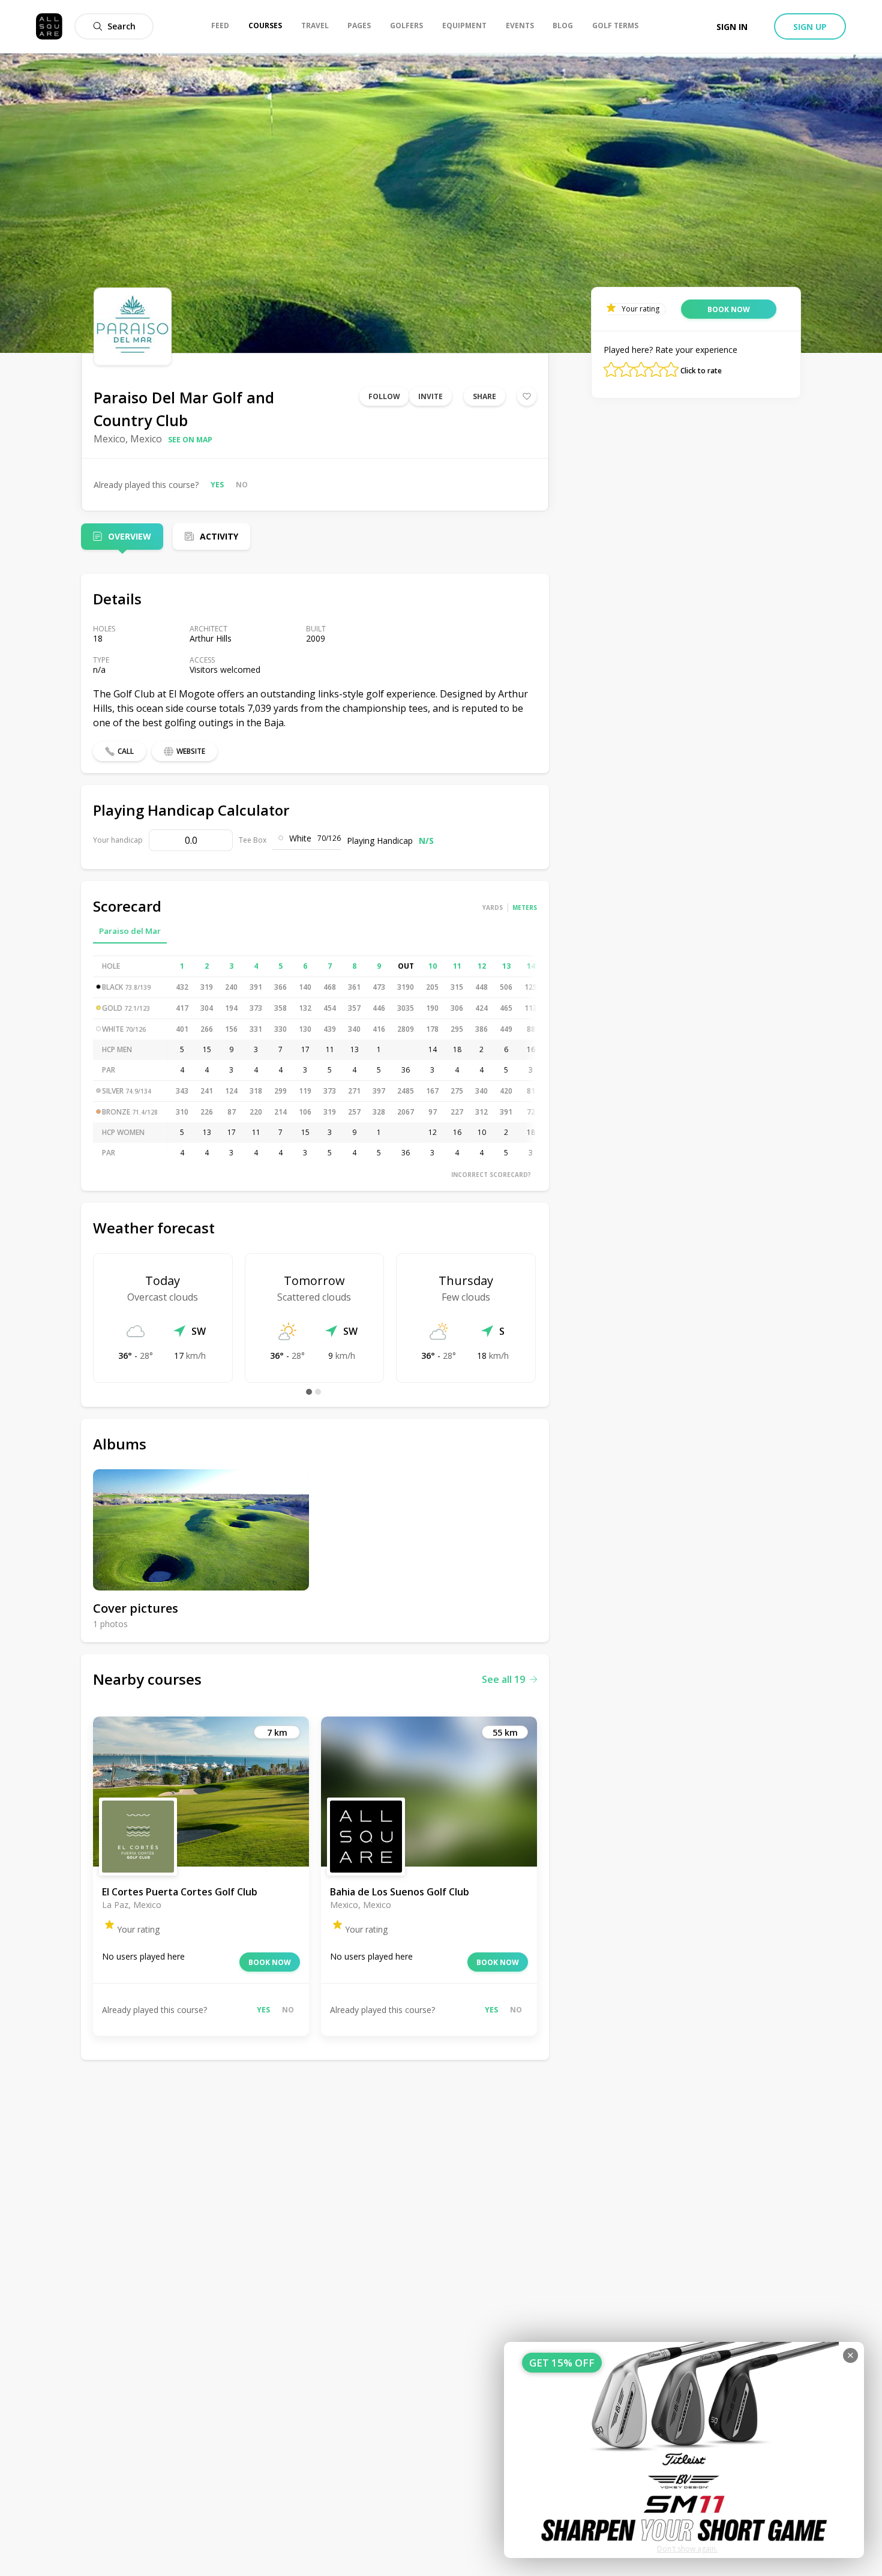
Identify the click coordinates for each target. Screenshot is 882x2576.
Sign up (810, 27)
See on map (190, 440)
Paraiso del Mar (130, 931)
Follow (384, 396)
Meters (525, 907)
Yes (217, 485)
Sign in (732, 27)
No (242, 485)
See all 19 (503, 1679)
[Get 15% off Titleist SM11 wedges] (684, 2450)
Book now (270, 1962)
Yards (493, 907)
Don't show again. (687, 2549)
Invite (430, 396)
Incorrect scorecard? (491, 1175)
